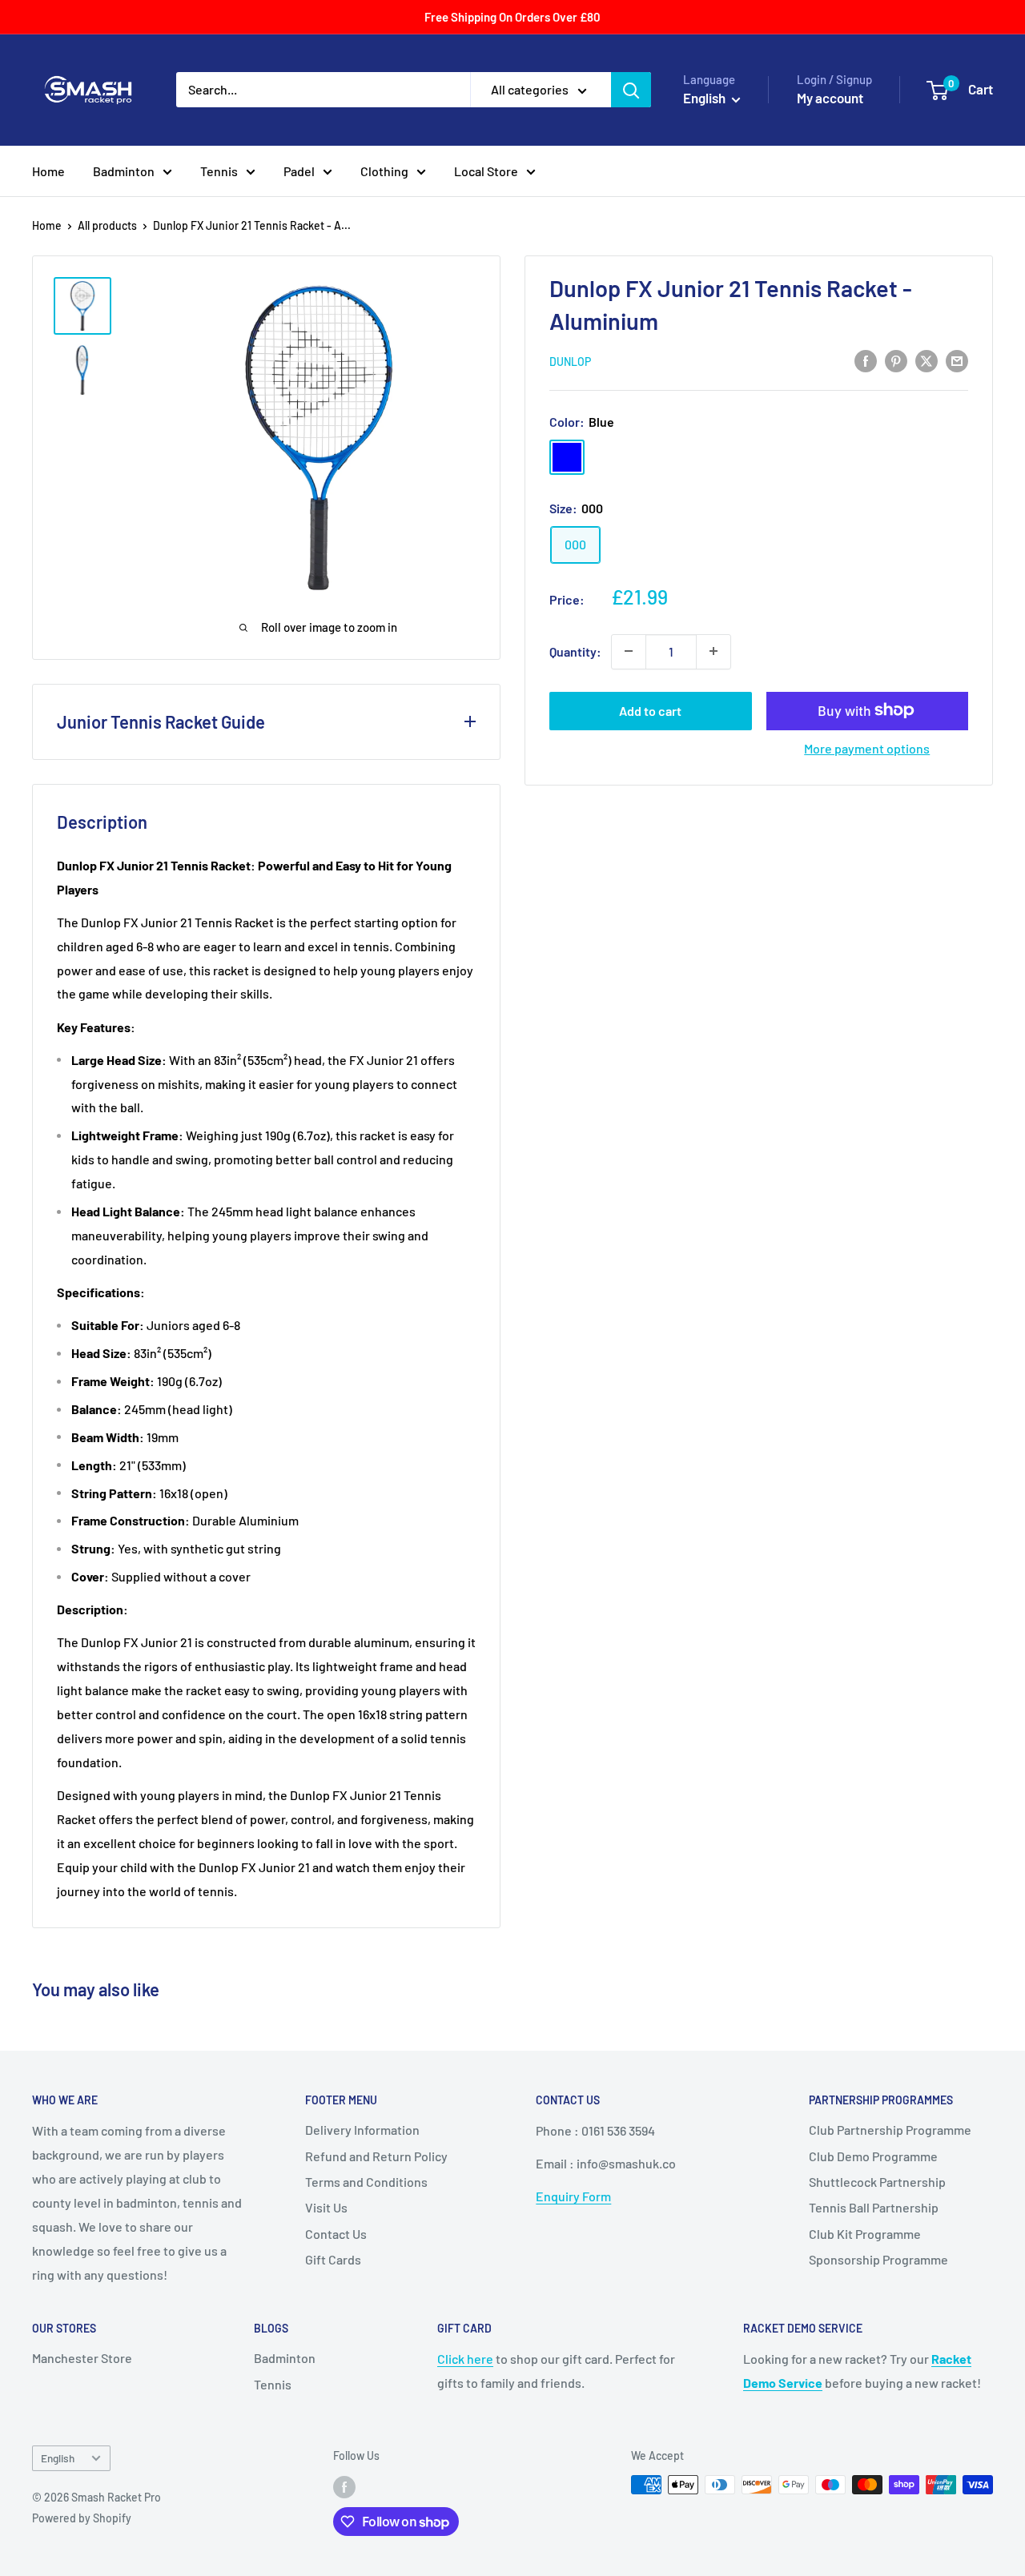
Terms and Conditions (366, 2182)
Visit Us (326, 2207)
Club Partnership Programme (890, 2130)
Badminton (124, 171)
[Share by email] (957, 360)
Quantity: (575, 651)
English (58, 2458)
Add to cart (650, 710)
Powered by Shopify (82, 2518)
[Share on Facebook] (866, 360)
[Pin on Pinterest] (896, 360)
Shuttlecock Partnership (877, 2182)
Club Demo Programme (873, 2156)
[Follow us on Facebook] (344, 2486)
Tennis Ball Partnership (874, 2207)
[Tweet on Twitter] (927, 360)
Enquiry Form (573, 2196)
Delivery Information (362, 2130)
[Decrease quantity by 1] (629, 651)
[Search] (631, 90)
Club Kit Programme (865, 2234)
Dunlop (570, 362)
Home (48, 171)
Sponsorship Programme (878, 2259)
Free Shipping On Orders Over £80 (512, 17)
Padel (299, 171)
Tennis (219, 171)
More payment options (867, 747)
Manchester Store (82, 2358)
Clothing (384, 171)
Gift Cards (333, 2259)
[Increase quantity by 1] (713, 651)
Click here (465, 2359)
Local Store (486, 171)
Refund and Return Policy (376, 2156)
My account (830, 98)
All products (107, 225)
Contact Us (336, 2234)
